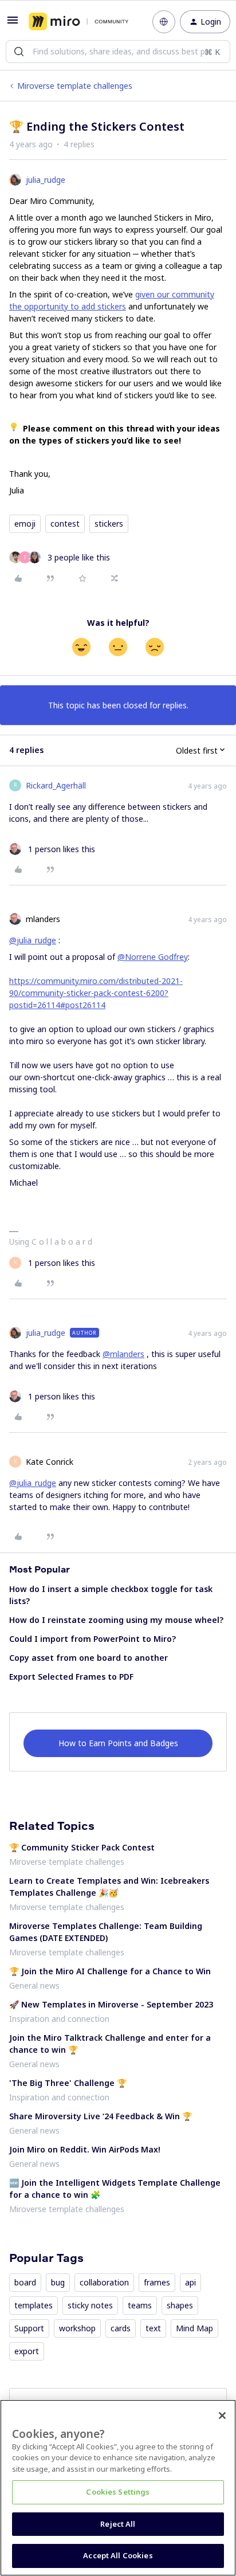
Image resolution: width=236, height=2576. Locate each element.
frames (157, 2282)
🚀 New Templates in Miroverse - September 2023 (111, 2004)
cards (121, 2328)
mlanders (43, 919)
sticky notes (90, 2305)
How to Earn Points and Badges (118, 1743)
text (153, 2328)
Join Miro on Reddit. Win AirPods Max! (85, 2149)
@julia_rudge (33, 940)
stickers (109, 524)
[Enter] (19, 52)
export (27, 2351)
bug (58, 2282)
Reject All (118, 2524)
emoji (25, 524)
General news (34, 1985)
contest (65, 524)
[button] (13, 24)
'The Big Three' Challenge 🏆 (68, 2083)
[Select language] (164, 22)
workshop (77, 2328)
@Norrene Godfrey (153, 957)
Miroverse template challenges (75, 86)
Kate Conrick (50, 1462)
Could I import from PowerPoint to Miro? (93, 1639)
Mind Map (194, 2328)
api (190, 2282)
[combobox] (118, 52)
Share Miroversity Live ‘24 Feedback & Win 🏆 (101, 2116)
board (25, 2282)
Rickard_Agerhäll (56, 785)
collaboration (104, 2282)
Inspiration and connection (59, 2019)
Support (29, 2328)
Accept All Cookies (118, 2555)
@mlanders (123, 1354)
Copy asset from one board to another (88, 1658)
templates (34, 2305)
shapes (180, 2305)
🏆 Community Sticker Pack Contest (82, 1847)
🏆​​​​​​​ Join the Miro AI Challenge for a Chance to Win (110, 1971)
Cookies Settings (118, 2492)
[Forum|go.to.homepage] (78, 22)
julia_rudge (46, 180)
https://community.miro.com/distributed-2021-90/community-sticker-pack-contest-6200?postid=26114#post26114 (96, 993)
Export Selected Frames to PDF (71, 1677)
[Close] (222, 2416)
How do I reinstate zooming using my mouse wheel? (116, 1620)
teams (140, 2305)
